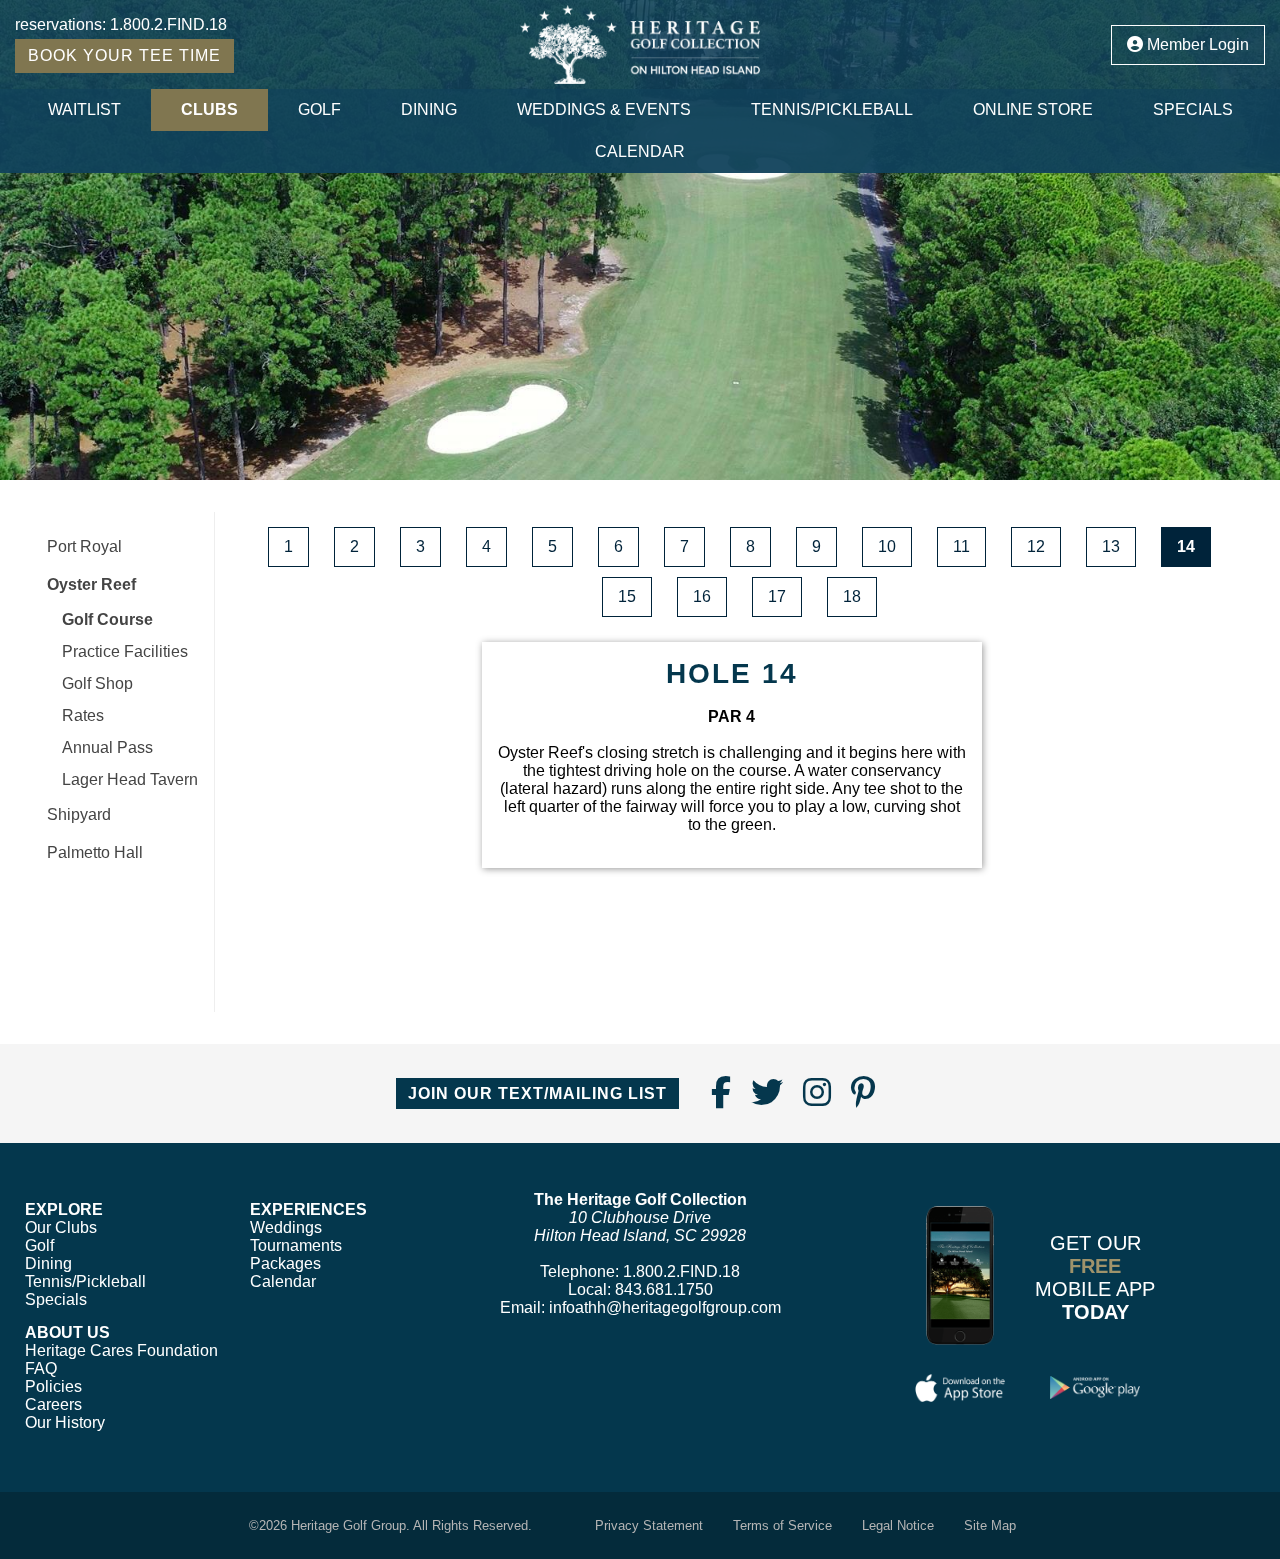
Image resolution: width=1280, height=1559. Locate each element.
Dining (429, 109)
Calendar (640, 151)
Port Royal (84, 546)
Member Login (1196, 44)
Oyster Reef (91, 584)
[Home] (640, 44)
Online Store (1033, 109)
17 (777, 596)
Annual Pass (107, 747)
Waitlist (84, 109)
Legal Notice (898, 1525)
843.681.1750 (664, 1289)
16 (702, 596)
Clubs (209, 109)
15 (627, 596)
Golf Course (107, 619)
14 (1186, 546)
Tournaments (296, 1245)
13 (1111, 546)
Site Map (990, 1525)
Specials (1193, 109)
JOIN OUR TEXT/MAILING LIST (537, 1093)
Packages (285, 1263)
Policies (53, 1386)
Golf (319, 109)
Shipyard (79, 814)
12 (1036, 546)
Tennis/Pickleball (832, 109)
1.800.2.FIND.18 (168, 24)
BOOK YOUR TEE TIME (124, 55)
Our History (65, 1422)
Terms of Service (782, 1525)
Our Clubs (61, 1227)
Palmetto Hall (95, 852)
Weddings (286, 1227)
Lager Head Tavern (130, 779)
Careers (53, 1404)
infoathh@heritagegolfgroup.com (665, 1307)
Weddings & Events (604, 109)
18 (852, 596)
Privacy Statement (649, 1525)
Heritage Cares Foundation (121, 1350)
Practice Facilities (125, 651)
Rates (83, 715)
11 (961, 546)
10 (887, 546)
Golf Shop (97, 683)
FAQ (41, 1368)
